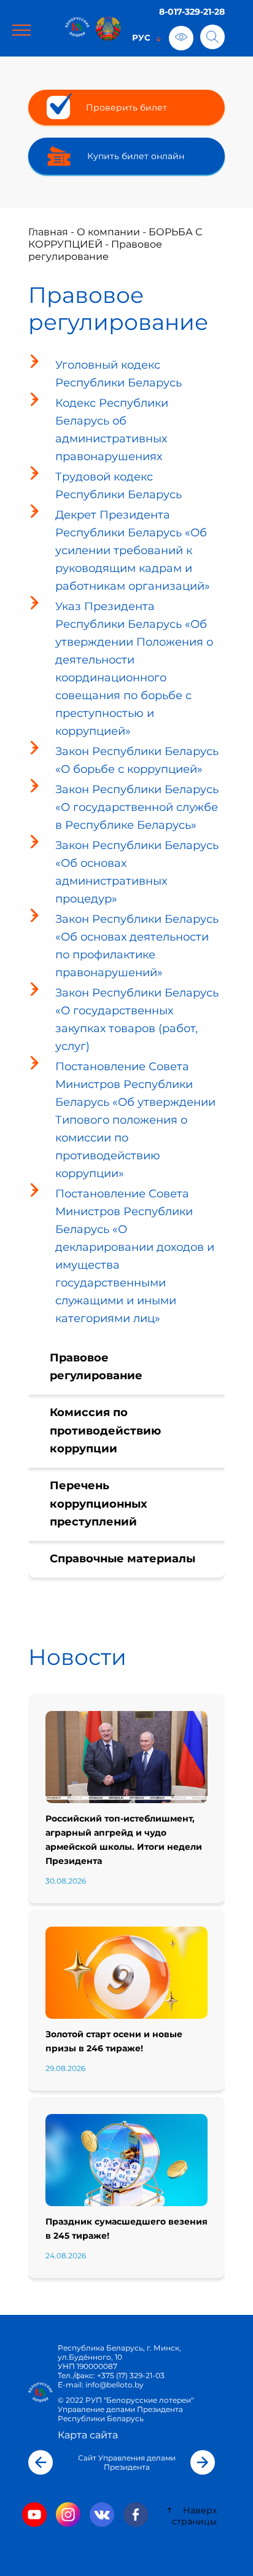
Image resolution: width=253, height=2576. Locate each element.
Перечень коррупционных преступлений (99, 1504)
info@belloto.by (114, 2385)
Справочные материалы (123, 1559)
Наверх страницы (194, 2516)
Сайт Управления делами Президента (127, 2462)
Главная (48, 232)
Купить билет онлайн (136, 156)
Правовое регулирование (96, 1367)
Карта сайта (88, 2435)
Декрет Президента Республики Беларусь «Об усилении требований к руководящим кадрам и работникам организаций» (133, 550)
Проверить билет (126, 108)
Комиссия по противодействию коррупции (105, 1431)
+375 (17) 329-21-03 (131, 2375)
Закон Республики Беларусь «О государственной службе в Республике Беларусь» (137, 807)
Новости (77, 1657)
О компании (108, 232)
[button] (41, 2462)
